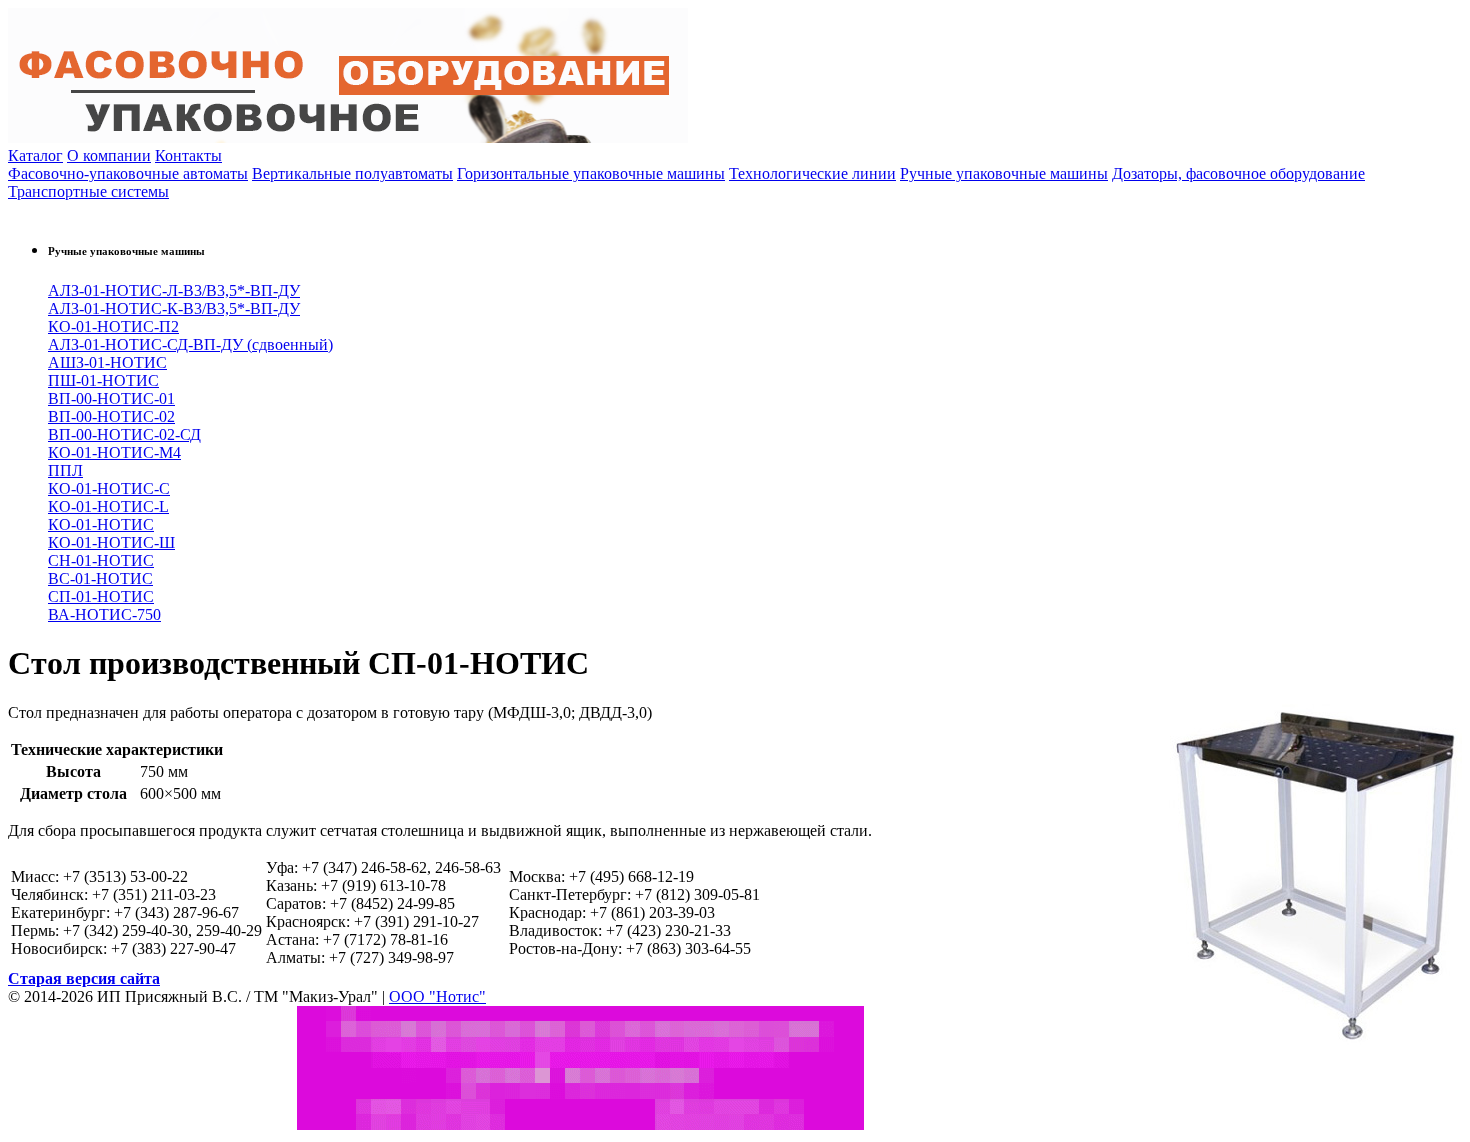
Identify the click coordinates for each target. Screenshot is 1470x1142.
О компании (109, 155)
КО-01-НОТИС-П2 (113, 326)
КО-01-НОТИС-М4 (114, 452)
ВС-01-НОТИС (100, 578)
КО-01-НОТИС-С (109, 488)
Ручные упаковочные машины (1004, 173)
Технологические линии (812, 173)
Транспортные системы (88, 191)
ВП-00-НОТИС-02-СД (124, 434)
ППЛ (65, 470)
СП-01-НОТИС (101, 596)
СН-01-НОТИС (101, 560)
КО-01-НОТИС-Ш (111, 542)
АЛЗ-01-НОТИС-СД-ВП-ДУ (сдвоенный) (190, 344)
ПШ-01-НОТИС (103, 380)
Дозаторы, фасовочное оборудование (1238, 173)
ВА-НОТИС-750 (104, 614)
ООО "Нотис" (437, 996)
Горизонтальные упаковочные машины (591, 173)
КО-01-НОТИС (101, 524)
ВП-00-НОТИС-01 (111, 398)
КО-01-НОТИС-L (108, 506)
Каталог (35, 155)
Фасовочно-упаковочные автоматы (128, 173)
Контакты (188, 155)
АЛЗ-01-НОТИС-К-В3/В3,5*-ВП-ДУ (174, 308)
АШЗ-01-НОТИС (107, 362)
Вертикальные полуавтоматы (352, 173)
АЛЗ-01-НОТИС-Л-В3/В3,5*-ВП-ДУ (174, 290)
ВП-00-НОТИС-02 (111, 416)
